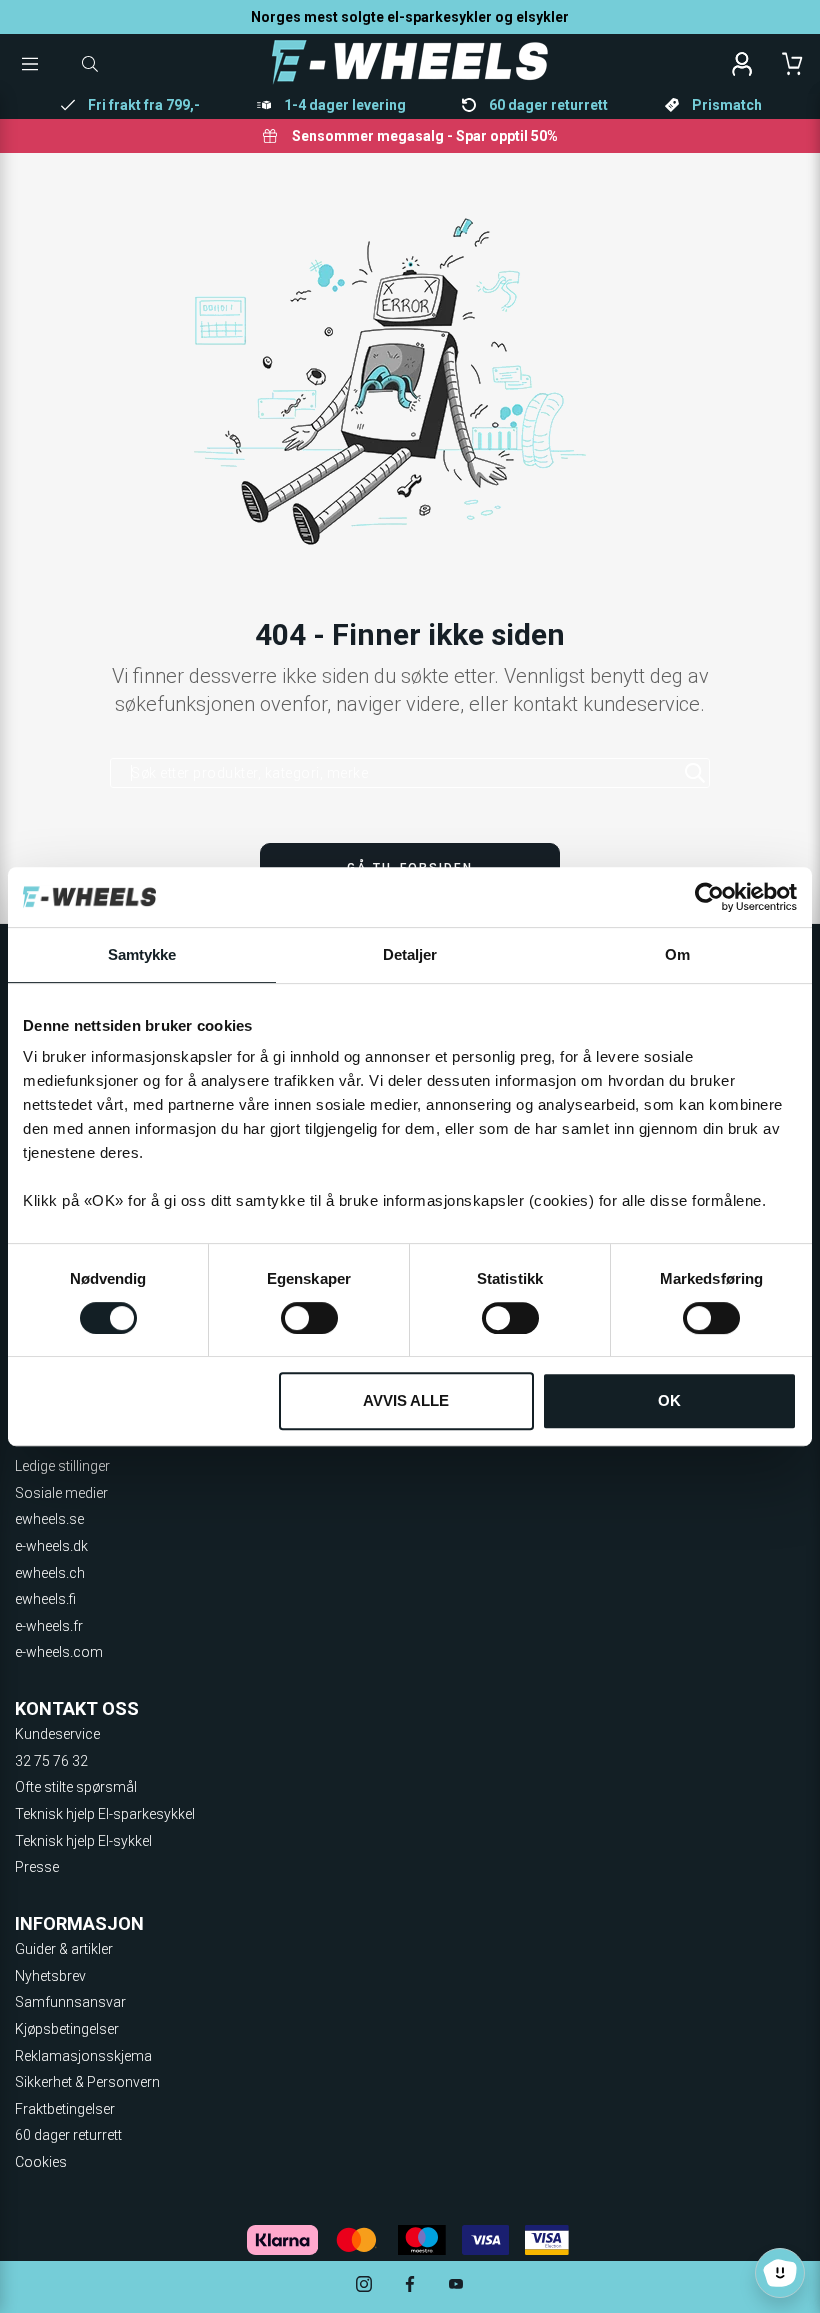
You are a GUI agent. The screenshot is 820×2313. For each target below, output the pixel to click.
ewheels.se (49, 1519)
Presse (37, 1867)
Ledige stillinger (62, 1466)
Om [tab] (677, 954)
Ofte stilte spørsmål (76, 1787)
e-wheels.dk (51, 1546)
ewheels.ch (50, 1573)
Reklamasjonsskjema (83, 2056)
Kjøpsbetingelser (67, 2029)
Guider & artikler (64, 1949)
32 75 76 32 (51, 1761)
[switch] (309, 1318)
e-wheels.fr (49, 1626)
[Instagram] (364, 2286)
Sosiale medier (61, 1493)
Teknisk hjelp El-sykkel (83, 1841)
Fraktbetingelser (65, 2109)
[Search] (695, 773)
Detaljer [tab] (410, 954)
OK (669, 1400)
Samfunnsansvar (70, 2002)
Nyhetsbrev (50, 1976)
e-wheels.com (59, 1652)
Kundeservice (57, 1734)
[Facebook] (410, 2286)
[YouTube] (456, 2286)
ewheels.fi (45, 1599)
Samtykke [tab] (142, 954)
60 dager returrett (68, 2135)
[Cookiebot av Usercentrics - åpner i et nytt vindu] (709, 897)
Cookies (41, 2162)
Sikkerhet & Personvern (87, 2082)
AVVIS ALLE (406, 1400)
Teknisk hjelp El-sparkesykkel (105, 1814)
